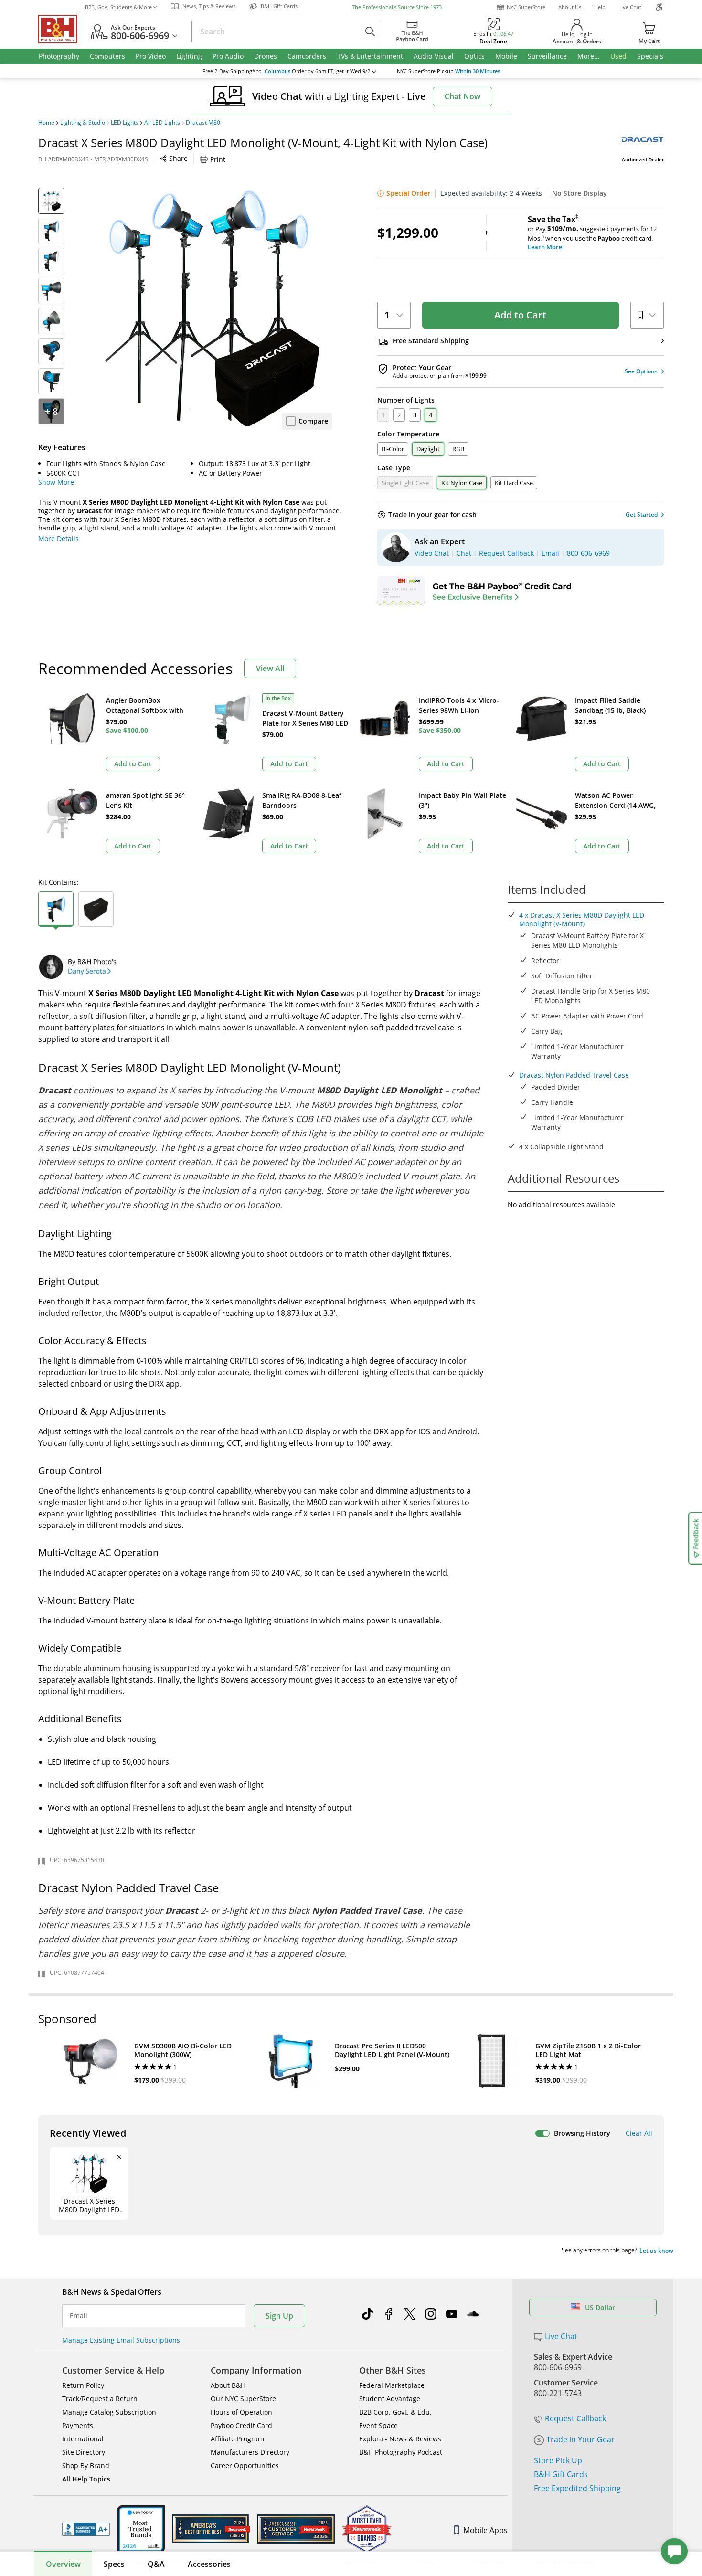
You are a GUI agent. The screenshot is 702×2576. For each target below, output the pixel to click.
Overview (63, 2564)
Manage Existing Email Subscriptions (121, 2340)
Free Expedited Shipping (577, 2488)
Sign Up (279, 2316)
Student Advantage (390, 2399)
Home (46, 123)
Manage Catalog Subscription (109, 2412)
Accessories (209, 2564)
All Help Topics (86, 2479)
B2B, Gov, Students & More (118, 7)
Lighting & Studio (83, 123)
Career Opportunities (245, 2465)
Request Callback (575, 2418)
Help (600, 7)
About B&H (228, 2385)
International (83, 2439)
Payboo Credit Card (241, 2425)
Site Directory (84, 2452)
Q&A (156, 2564)
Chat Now (463, 96)
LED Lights (125, 123)
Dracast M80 (203, 123)
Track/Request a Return (100, 2399)
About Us (570, 7)
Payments (78, 2425)
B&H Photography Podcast (401, 2452)
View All (270, 668)
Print (218, 159)
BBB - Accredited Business (86, 2529)
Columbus (277, 71)
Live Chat (630, 7)
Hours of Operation (241, 2412)
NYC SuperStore (526, 7)
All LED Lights (162, 123)
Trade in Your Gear (580, 2439)
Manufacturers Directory (250, 2452)
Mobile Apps (485, 2530)
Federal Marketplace (392, 2385)
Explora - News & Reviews (400, 2439)
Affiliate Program (237, 2439)
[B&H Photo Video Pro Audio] (62, 29)
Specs (114, 2564)
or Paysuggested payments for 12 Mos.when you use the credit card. (592, 233)
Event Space (378, 2425)
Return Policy (83, 2385)
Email (79, 2316)
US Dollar (600, 2307)
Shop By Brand (86, 2465)
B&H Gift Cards (561, 2474)
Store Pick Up (558, 2460)
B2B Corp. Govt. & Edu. (395, 2412)
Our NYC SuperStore (243, 2399)
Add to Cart (520, 315)
